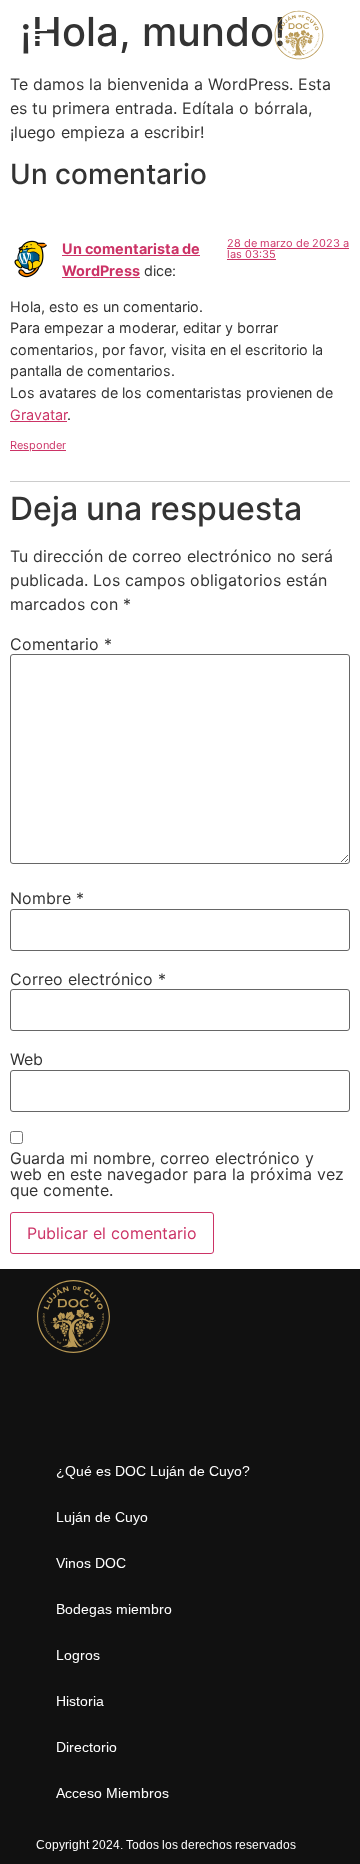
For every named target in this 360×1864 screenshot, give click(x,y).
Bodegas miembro (114, 1609)
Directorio (86, 1747)
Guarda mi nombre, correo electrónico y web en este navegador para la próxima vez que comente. (177, 1174)
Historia (80, 1701)
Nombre (47, 898)
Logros (78, 1655)
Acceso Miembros (112, 1793)
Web (26, 1059)
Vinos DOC (91, 1563)
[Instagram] (53, 1411)
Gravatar (38, 414)
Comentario (61, 644)
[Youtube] (92, 1411)
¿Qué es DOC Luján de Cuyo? (153, 1471)
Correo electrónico (88, 979)
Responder (38, 445)
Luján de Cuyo (102, 1517)
